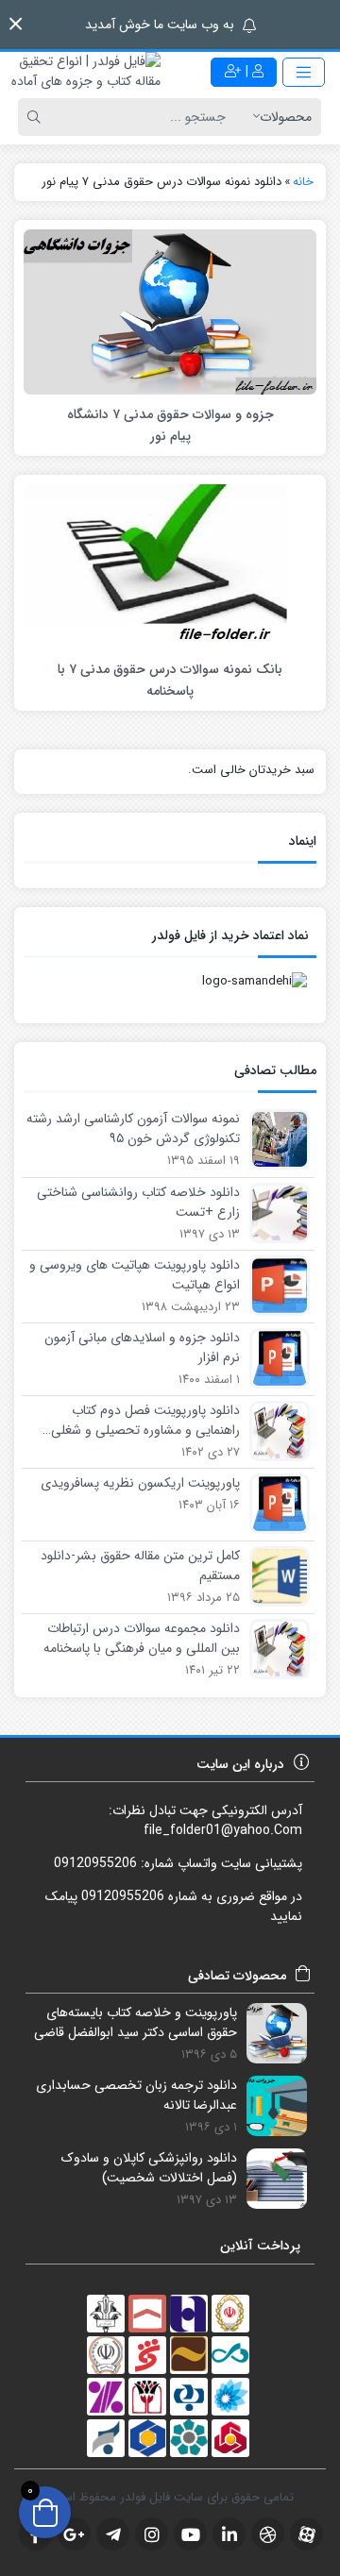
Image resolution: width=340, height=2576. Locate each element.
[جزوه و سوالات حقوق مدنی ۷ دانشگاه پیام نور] (170, 311)
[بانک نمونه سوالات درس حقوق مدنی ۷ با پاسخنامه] (170, 566)
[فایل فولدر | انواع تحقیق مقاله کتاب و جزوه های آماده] (85, 72)
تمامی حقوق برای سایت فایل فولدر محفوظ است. (170, 2497)
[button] (16, 24)
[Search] (37, 117)
